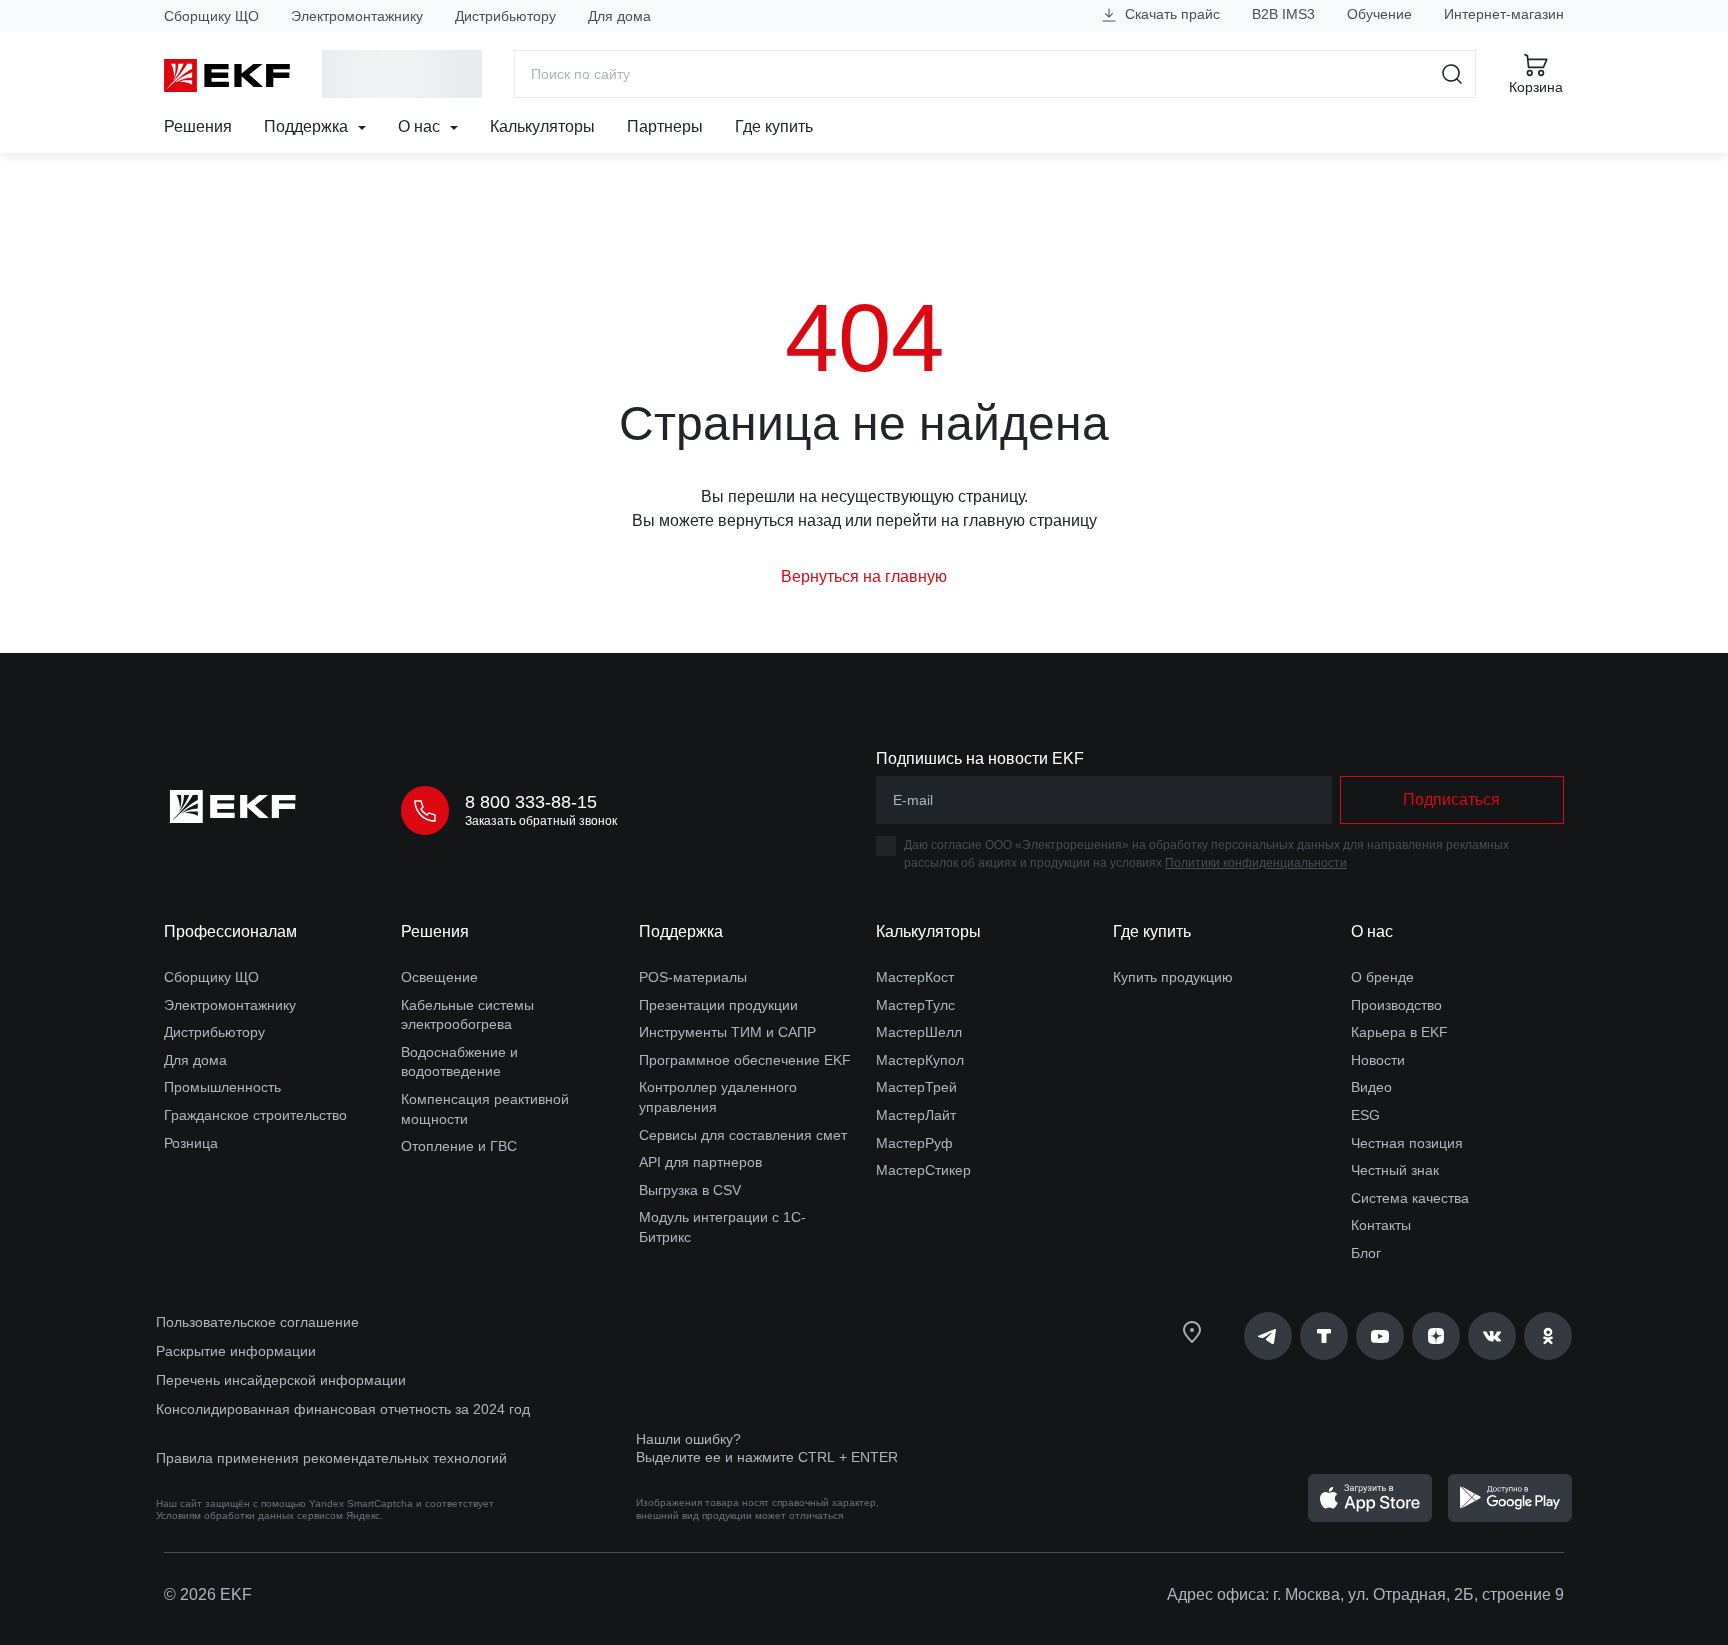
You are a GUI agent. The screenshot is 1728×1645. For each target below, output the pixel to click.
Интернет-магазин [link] (1504, 14)
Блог (1366, 1253)
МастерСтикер (923, 1170)
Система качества (1410, 1198)
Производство (1396, 1005)
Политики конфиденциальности (1256, 863)
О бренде (1382, 977)
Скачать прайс (1170, 14)
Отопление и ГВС (459, 1146)
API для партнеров (700, 1162)
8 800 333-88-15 (531, 802)
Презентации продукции (718, 1005)
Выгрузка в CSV (690, 1190)
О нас (421, 126)
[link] (1268, 1336)
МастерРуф (914, 1143)
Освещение (439, 977)
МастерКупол (920, 1060)
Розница (191, 1143)
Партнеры (665, 126)
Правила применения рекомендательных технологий (331, 1458)
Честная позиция (1407, 1143)
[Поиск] (1452, 74)
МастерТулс (915, 1005)
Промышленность (222, 1087)
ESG (1365, 1115)
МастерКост (915, 977)
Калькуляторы (542, 126)
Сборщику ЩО (211, 16)
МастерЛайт (916, 1115)
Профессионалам (230, 931)
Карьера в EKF (1399, 1032)
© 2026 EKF (208, 1594)
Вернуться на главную (864, 576)
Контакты (1381, 1225)
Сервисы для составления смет (743, 1135)
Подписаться (1451, 799)
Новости (1378, 1060)
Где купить (774, 126)
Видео (1371, 1087)
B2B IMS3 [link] (1283, 14)
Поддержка (308, 126)
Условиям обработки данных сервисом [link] (249, 1515)
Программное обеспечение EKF (745, 1060)
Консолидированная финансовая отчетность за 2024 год (343, 1409)
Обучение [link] (1379, 14)
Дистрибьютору (505, 16)
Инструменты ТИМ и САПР (727, 1032)
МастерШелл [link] (919, 1032)
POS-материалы (693, 977)
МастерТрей (916, 1087)
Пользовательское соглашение (257, 1322)
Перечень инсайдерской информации (281, 1380)
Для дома (619, 16)
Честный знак (1395, 1170)
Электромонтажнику (357, 16)
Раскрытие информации (236, 1351)
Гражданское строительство (255, 1115)
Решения (198, 126)
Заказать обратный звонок (541, 821)
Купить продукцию (1173, 977)
